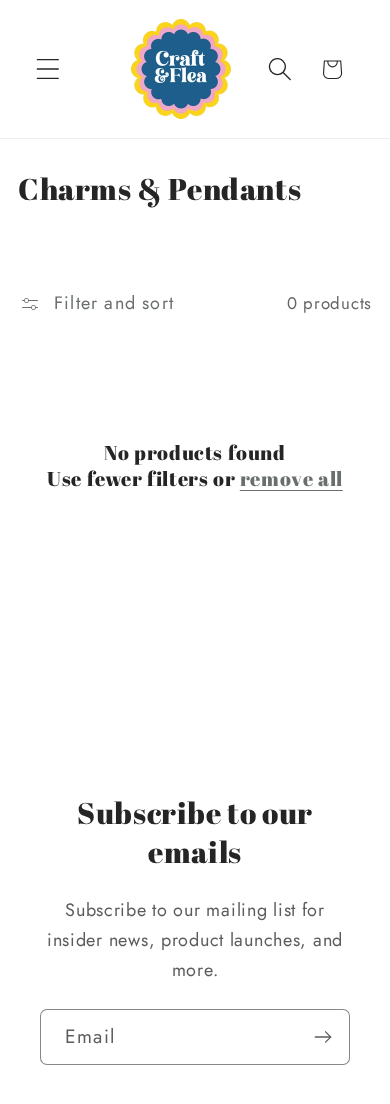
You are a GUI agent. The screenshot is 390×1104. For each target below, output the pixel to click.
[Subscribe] (322, 1037)
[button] (48, 69)
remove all (291, 479)
